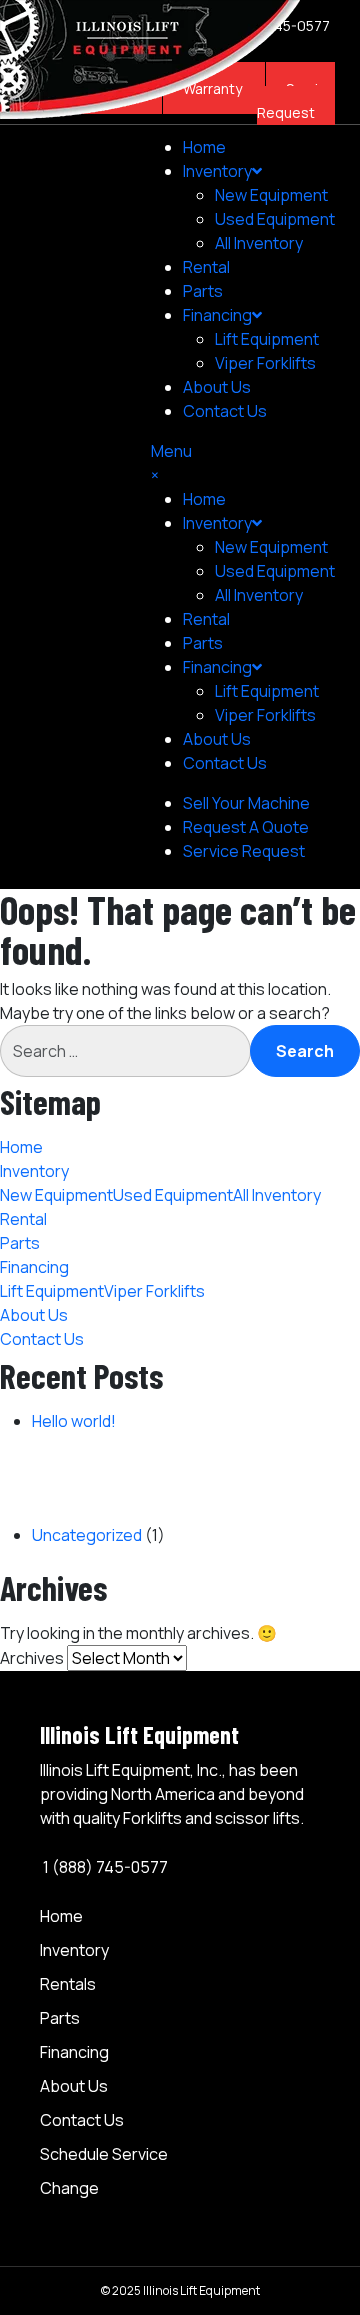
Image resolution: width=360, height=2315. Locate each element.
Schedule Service (104, 2154)
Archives (32, 1658)
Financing (74, 2052)
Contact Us (225, 411)
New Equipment (271, 195)
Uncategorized (87, 1535)
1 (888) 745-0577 (104, 1867)
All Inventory (259, 243)
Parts (203, 291)
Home (204, 147)
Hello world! (74, 1421)
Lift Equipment (267, 339)
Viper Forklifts (265, 363)
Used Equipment (275, 219)
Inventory (217, 171)
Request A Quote (246, 827)
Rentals (68, 1984)
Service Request (244, 851)
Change (69, 2188)
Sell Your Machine (246, 803)
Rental (206, 267)
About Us (217, 387)
